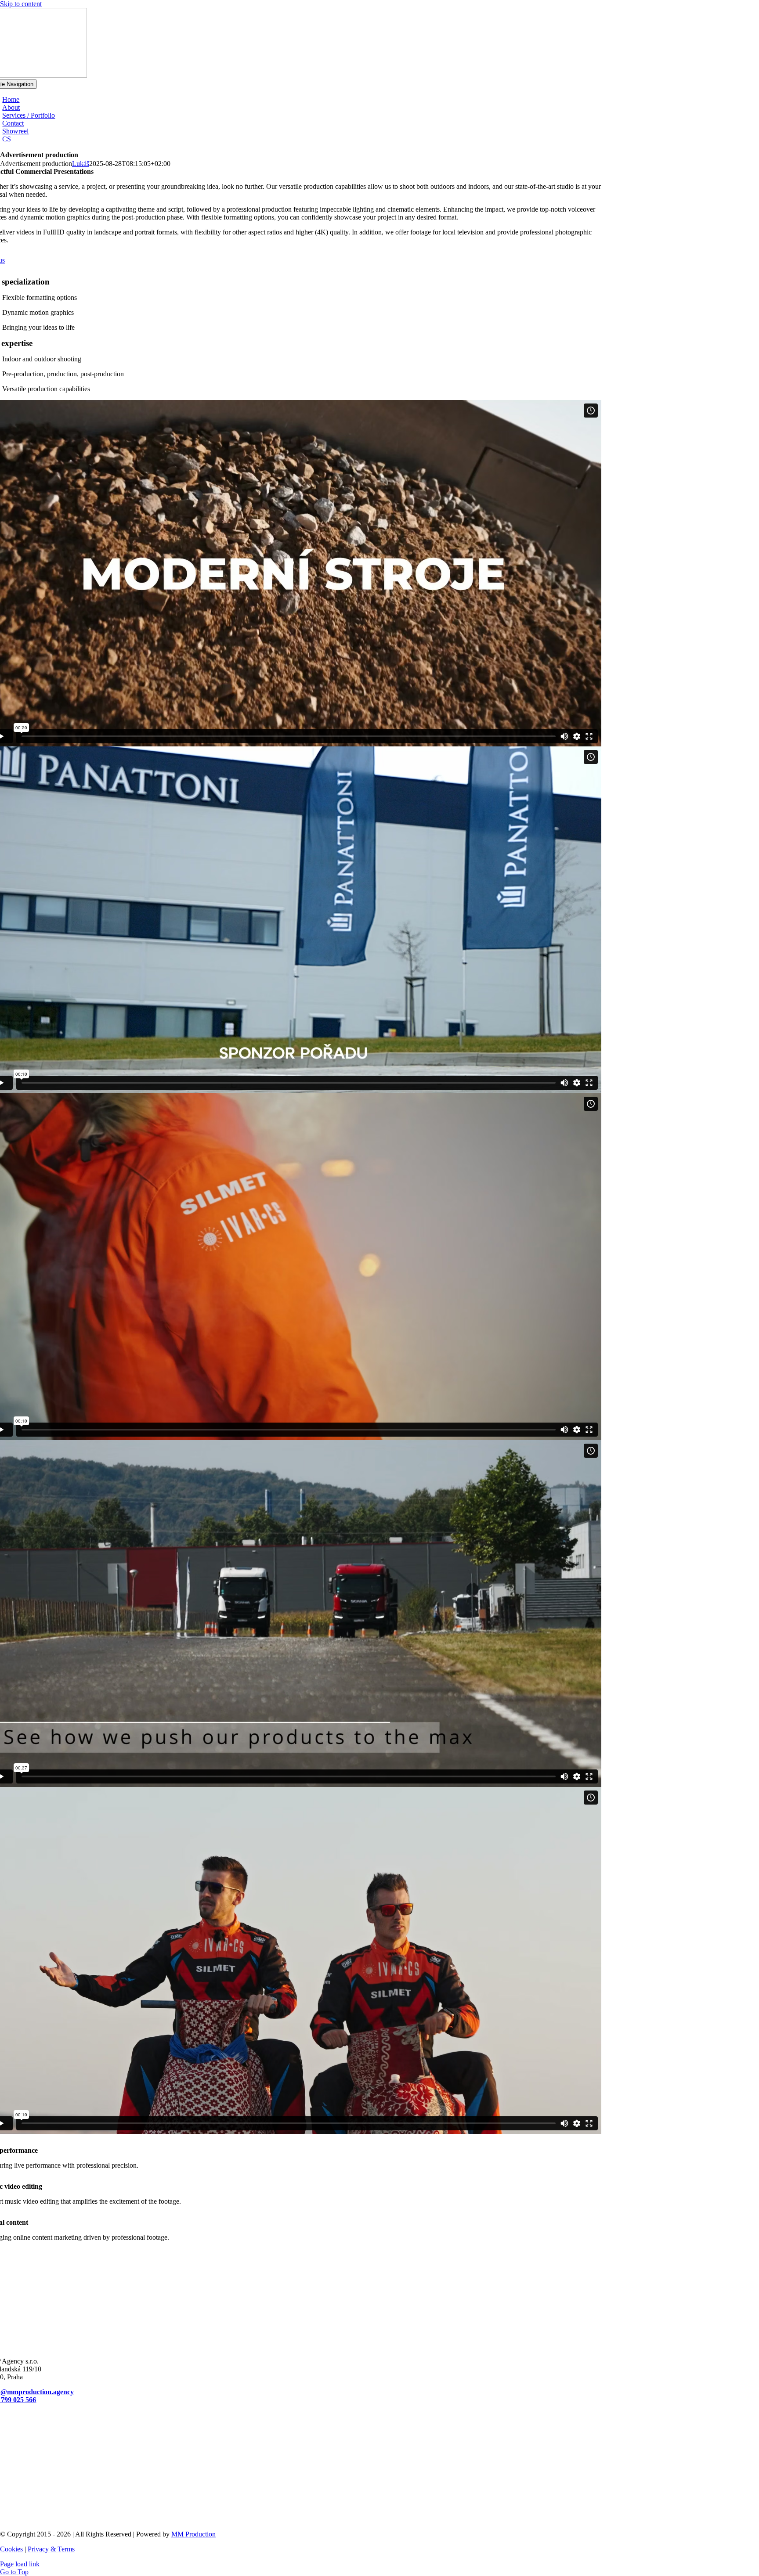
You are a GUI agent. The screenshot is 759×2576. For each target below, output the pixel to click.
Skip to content (21, 4)
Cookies (11, 2549)
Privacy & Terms (51, 2549)
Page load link (20, 2564)
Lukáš (81, 164)
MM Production (193, 2534)
